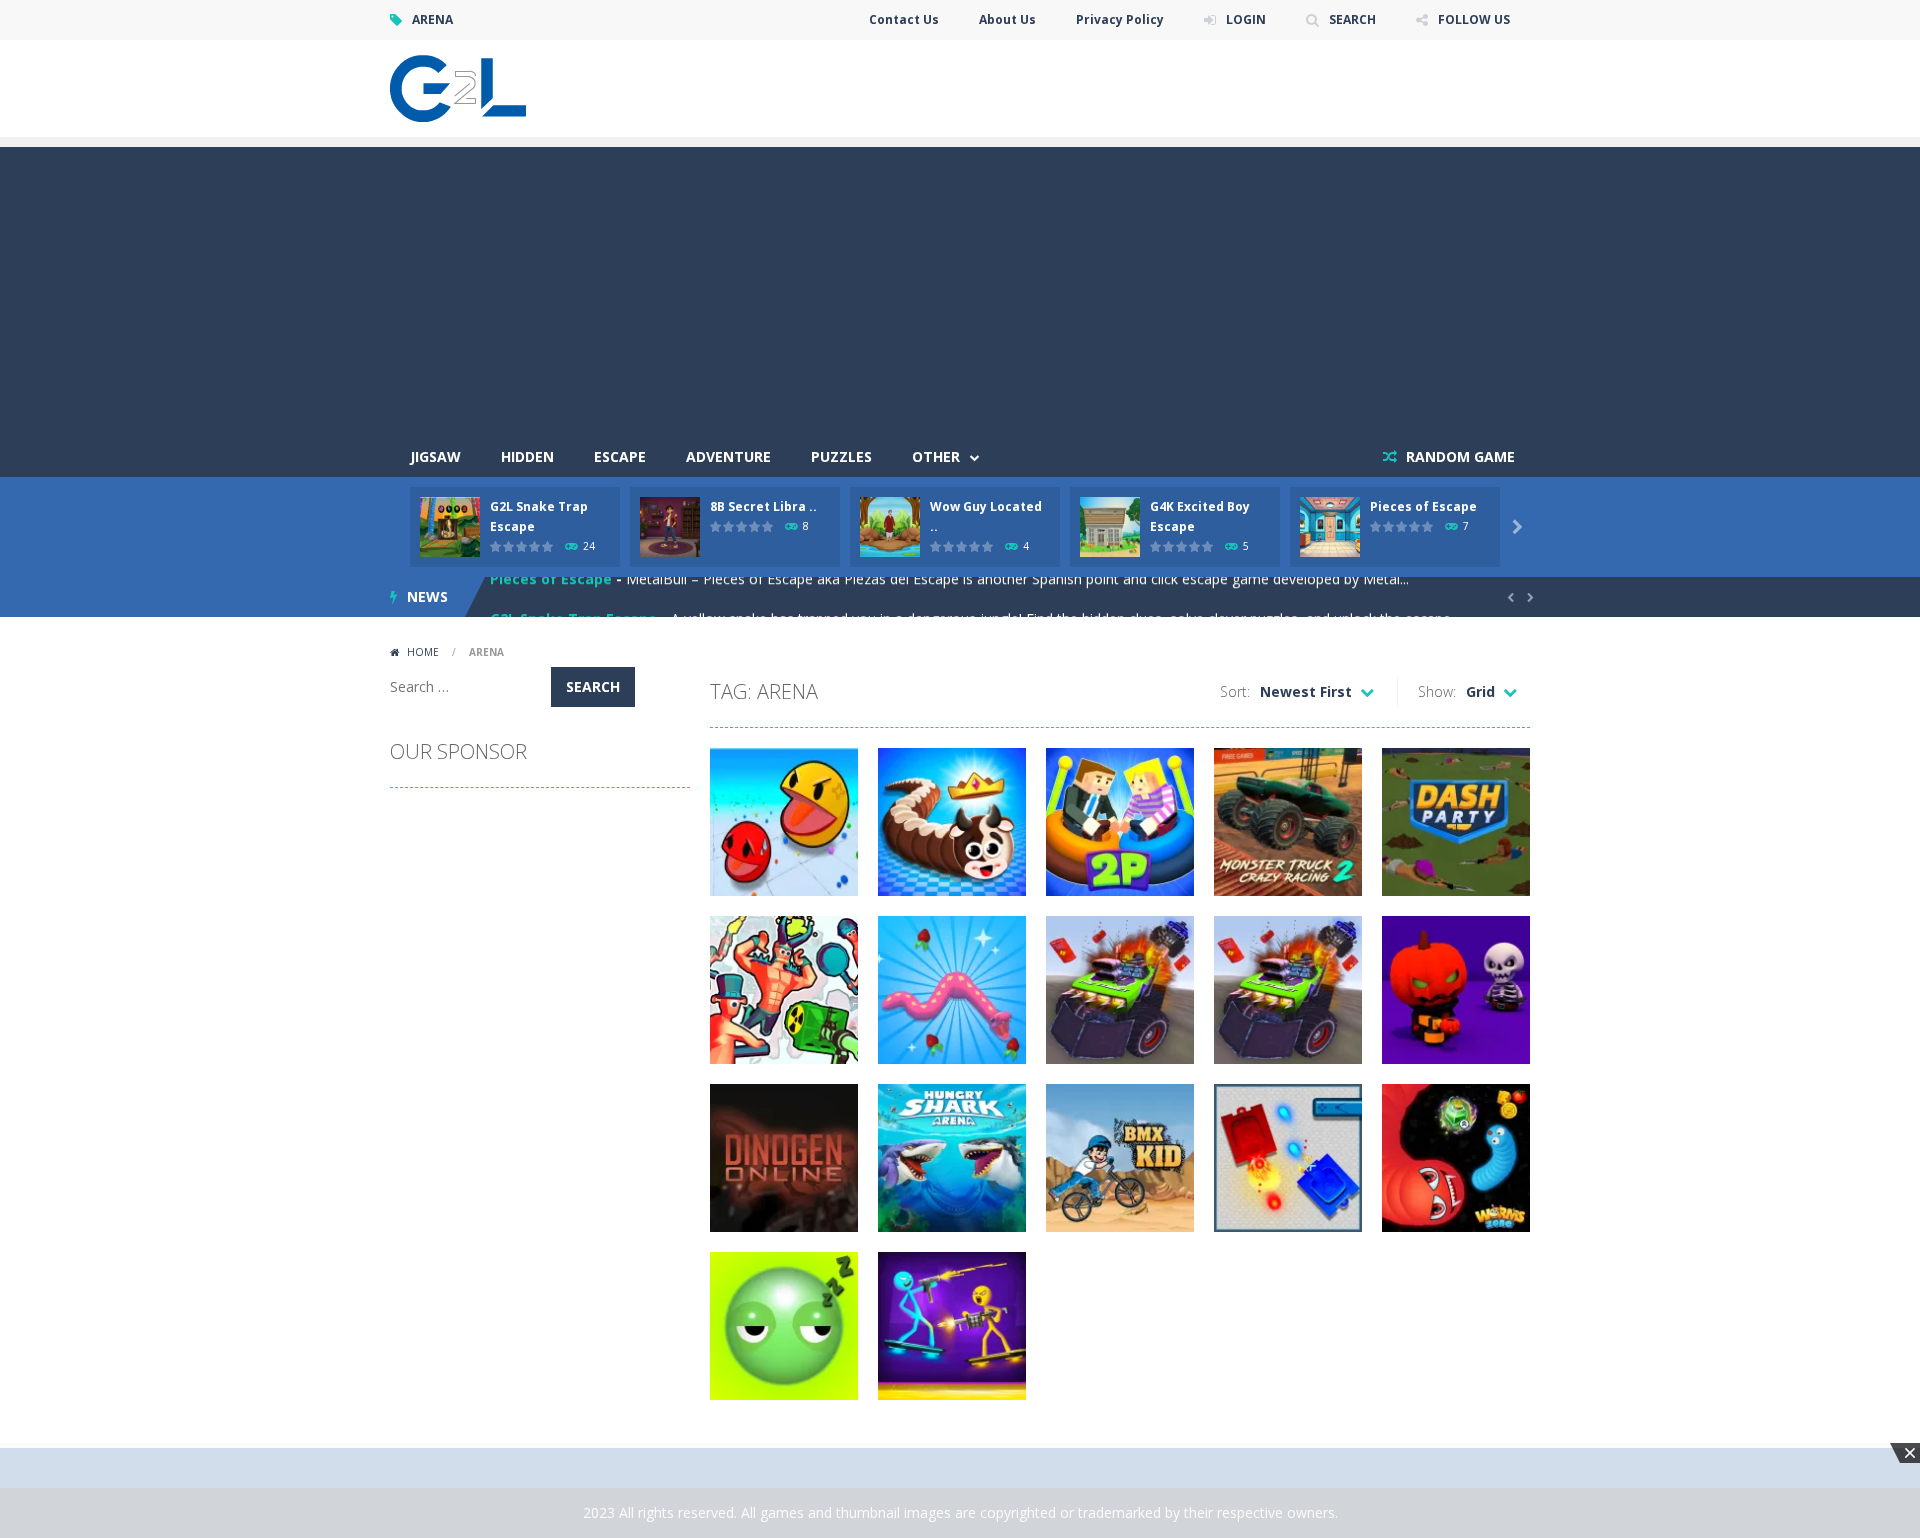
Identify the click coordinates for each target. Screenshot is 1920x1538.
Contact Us (904, 19)
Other (936, 456)
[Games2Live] (458, 86)
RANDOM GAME (1458, 456)
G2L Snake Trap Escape (573, 596)
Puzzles (841, 456)
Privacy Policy (1120, 19)
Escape (620, 456)
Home (423, 652)
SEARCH (1352, 19)
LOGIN (1246, 19)
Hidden (527, 456)
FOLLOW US (1474, 19)
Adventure (728, 456)
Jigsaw (435, 456)
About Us (1007, 19)
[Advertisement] (960, 287)
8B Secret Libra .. (763, 506)
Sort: (1235, 691)
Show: (1437, 691)
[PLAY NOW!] (450, 525)
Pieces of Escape (1423, 506)
